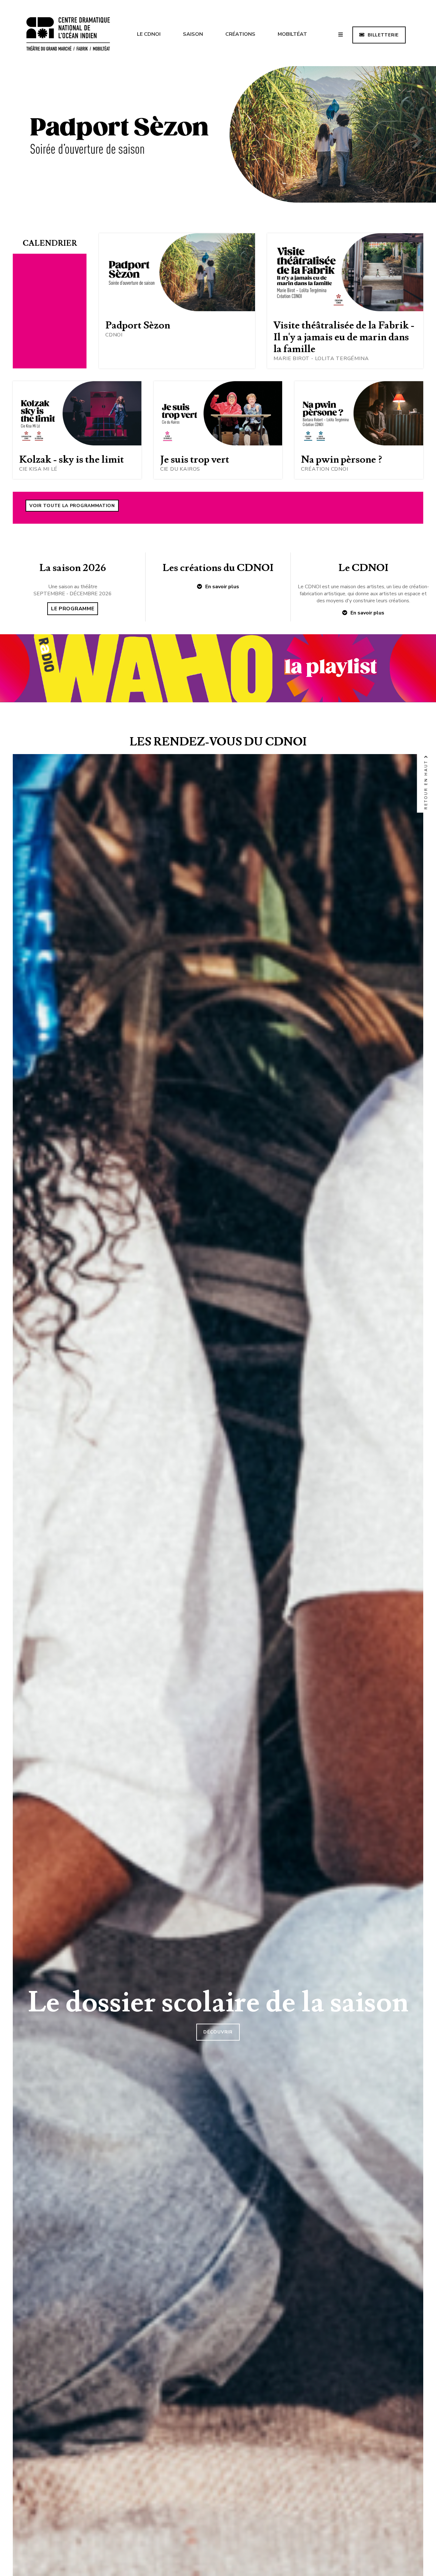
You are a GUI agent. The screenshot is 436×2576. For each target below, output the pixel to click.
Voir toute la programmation (72, 506)
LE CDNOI (149, 34)
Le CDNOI (363, 568)
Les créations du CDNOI (218, 568)
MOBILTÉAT (292, 34)
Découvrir (218, 2032)
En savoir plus (222, 587)
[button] (19, 142)
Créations (240, 34)
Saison (193, 34)
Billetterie (383, 35)
